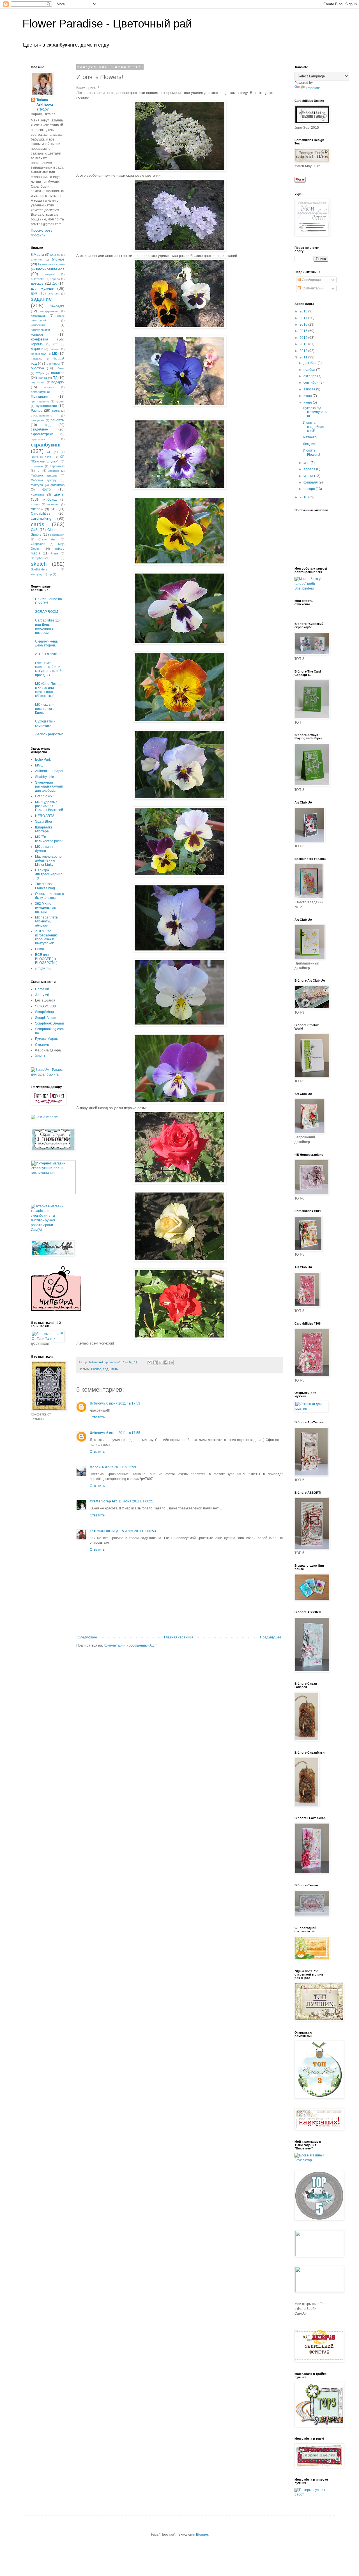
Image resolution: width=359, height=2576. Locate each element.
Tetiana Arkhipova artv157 (45, 105)
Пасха (42, 378)
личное (55, 349)
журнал (54, 293)
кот (56, 344)
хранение (38, 494)
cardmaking (41, 518)
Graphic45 (38, 544)
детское (37, 284)
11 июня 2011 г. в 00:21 (136, 1501)
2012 (304, 351)
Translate (313, 88)
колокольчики (40, 330)
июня (308, 402)
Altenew (37, 509)
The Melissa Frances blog (45, 886)
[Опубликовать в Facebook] (165, 1362)
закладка (57, 306)
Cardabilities (41, 514)
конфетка (40, 339)
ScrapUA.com (46, 1018)
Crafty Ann (47, 539)
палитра (58, 373)
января (310, 489)
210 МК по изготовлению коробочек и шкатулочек (46, 937)
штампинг (53, 504)
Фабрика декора (44, 475)
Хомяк (40, 1056)
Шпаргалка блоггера (44, 829)
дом (34, 293)
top (50, 574)
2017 (304, 318)
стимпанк (37, 466)
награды (37, 359)
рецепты (57, 420)
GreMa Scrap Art (103, 1501)
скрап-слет (38, 439)
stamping (37, 574)
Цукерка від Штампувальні (315, 412)
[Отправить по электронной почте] (149, 1362)
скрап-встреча (42, 434)
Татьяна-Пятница (104, 1531)
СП (49, 452)
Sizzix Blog (43, 821)
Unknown (97, 1403)
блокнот (58, 259)
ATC (54, 509)
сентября (311, 383)
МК (55, 354)
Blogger (202, 2534)
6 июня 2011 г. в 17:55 (123, 1433)
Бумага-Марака (47, 1039)
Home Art (42, 989)
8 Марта (37, 255)
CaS (34, 530)
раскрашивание (42, 415)
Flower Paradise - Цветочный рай (107, 24)
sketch (39, 564)
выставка (38, 279)
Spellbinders (39, 569)
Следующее (87, 1637)
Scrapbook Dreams (50, 1023)
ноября (310, 370)
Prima (54, 553)
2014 (304, 338)
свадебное (39, 429)
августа (310, 389)
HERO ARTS (45, 816)
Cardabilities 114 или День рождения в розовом (48, 626)
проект (60, 401)
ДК (55, 284)
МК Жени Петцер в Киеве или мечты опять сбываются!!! (49, 690)
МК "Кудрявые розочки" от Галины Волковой (49, 806)
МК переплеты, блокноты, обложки (47, 921)
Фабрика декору (44, 480)
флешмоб (57, 485)
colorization (57, 535)
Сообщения (311, 280)
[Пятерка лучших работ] (311, 2494)
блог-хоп (37, 260)
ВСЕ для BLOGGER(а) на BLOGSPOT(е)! (48, 959)
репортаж (37, 420)
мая (307, 463)
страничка (57, 466)
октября (310, 376)
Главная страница (179, 1637)
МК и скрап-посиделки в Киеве (45, 709)
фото (47, 489)
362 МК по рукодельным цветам (46, 908)
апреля (310, 469)
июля (308, 396)
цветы (114, 1369)
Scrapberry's (40, 558)
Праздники (40, 397)
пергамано (38, 382)
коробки (37, 344)
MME (39, 765)
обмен (60, 368)
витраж (50, 274)
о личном (53, 363)
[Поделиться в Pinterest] (171, 1362)
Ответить (97, 1417)
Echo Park (43, 759)
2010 (304, 497)
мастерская (39, 354)
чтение (36, 504)
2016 (304, 324)
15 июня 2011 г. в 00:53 (138, 1531)
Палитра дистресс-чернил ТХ (49, 874)
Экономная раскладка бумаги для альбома (49, 787)
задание (41, 299)
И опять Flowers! (311, 452)
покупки (49, 387)
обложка (37, 368)
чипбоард (50, 499)
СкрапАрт (43, 1045)
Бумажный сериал (51, 264)
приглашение (40, 401)
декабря (310, 363)
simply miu (43, 968)
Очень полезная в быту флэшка (49, 896)
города (55, 279)
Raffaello (310, 437)
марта (309, 476)
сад (105, 1369)
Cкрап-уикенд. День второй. (46, 643)
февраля (311, 482)
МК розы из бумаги (44, 849)
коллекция (38, 325)
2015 (304, 331)
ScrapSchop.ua (47, 1012)
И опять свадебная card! (314, 427)
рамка (56, 411)
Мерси (95, 1467)
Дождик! (309, 444)
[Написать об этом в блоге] (155, 1362)
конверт (37, 335)
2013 (304, 344)
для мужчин (43, 288)
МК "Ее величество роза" (49, 839)
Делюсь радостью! (50, 734)
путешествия (46, 406)
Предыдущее (271, 1637)
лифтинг (37, 349)
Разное (96, 1369)
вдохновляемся (50, 269)
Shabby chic (44, 777)
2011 (304, 357)
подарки (58, 382)
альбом (55, 255)
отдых (40, 373)
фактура (37, 485)
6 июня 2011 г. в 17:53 (123, 1403)
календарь (38, 316)
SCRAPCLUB (46, 1006)
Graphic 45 (43, 796)
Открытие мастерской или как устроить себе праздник (49, 669)
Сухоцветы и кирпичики (45, 723)
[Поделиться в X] (160, 1362)
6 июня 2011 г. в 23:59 (119, 1467)
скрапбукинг (46, 445)
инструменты (49, 311)
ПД (55, 378)
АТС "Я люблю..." (48, 654)
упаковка (54, 471)
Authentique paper (49, 771)
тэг (39, 471)
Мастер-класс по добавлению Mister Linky (48, 861)
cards (38, 524)
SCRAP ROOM (47, 612)
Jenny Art (42, 995)
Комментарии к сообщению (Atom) (131, 1645)
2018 (304, 311)
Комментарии (312, 288)
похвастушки (40, 392)
